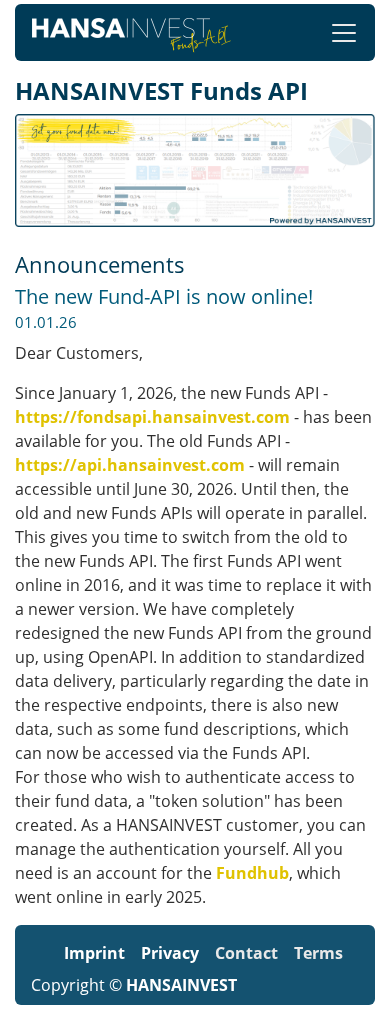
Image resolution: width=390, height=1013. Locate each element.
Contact (246, 953)
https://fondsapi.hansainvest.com (152, 417)
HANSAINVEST (181, 985)
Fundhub (252, 873)
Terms (318, 953)
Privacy (170, 953)
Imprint (94, 953)
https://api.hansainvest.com (130, 465)
